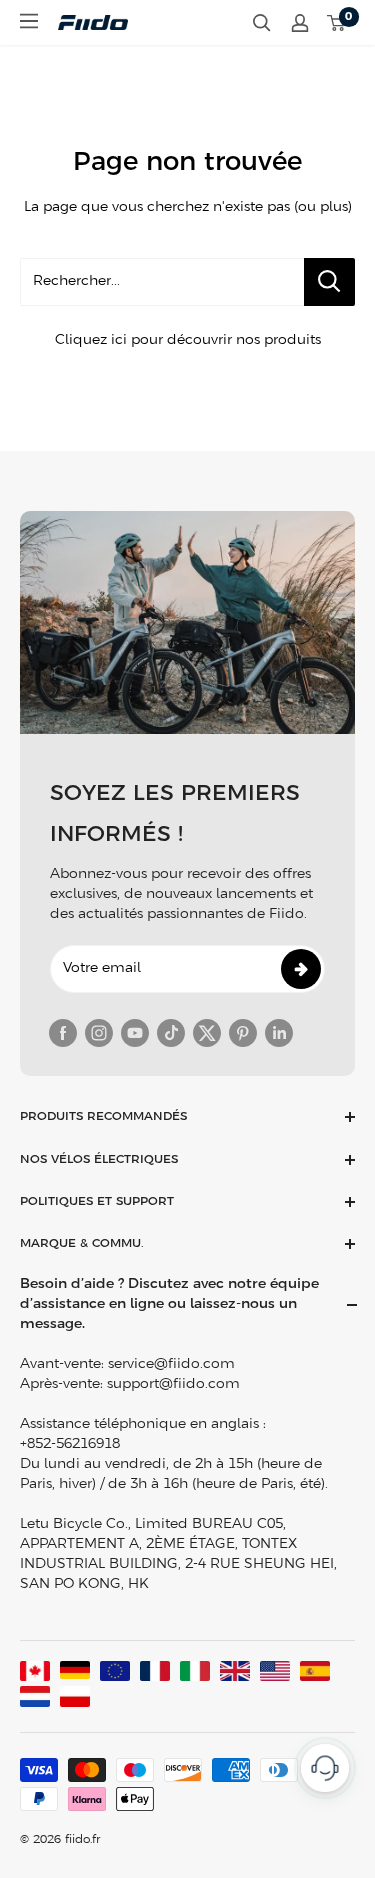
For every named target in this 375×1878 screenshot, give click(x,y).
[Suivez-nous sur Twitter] (207, 1033)
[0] (337, 23)
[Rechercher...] (329, 282)
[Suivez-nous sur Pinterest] (243, 1033)
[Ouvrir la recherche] (262, 23)
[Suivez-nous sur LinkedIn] (279, 1033)
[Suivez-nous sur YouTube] (135, 1033)
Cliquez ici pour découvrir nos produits (188, 340)
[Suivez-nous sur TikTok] (171, 1033)
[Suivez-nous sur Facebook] (63, 1033)
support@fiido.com (173, 1384)
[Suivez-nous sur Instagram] (99, 1033)
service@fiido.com (171, 1364)
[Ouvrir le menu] (29, 21)
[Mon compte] (300, 23)
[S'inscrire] (301, 969)
